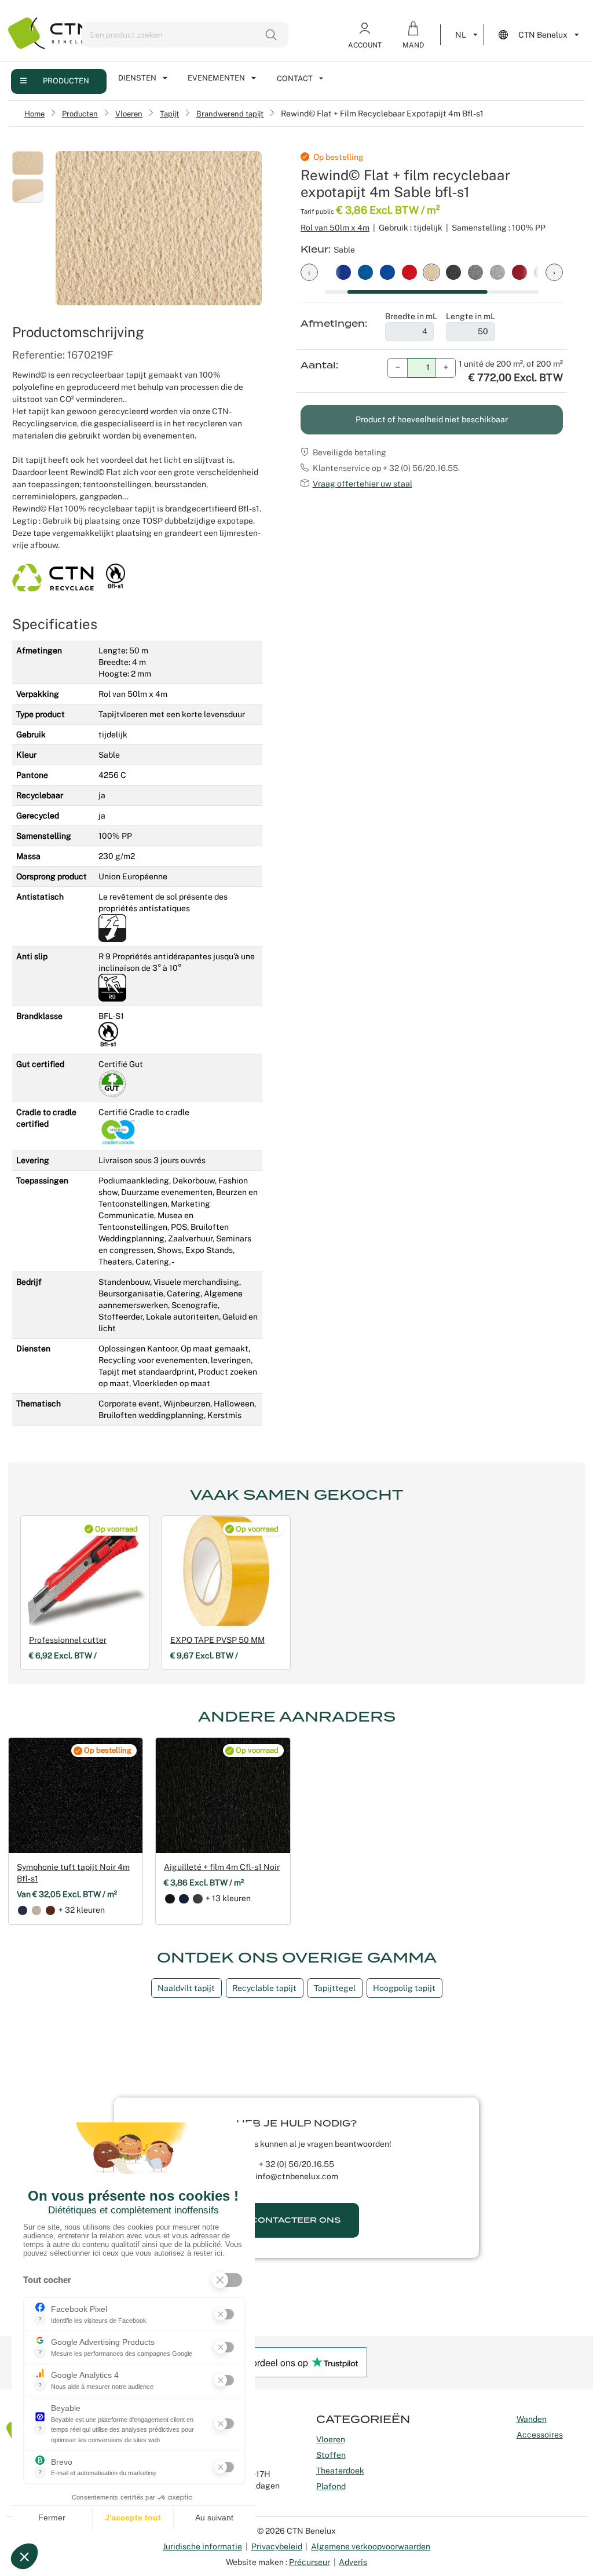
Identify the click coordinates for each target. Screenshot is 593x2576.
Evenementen (216, 78)
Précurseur (310, 2562)
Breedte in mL (411, 316)
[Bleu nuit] (184, 1899)
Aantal (318, 366)
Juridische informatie (202, 2546)
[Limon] (36, 1910)
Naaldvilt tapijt (186, 1988)
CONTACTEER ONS (296, 2220)
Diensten (137, 78)
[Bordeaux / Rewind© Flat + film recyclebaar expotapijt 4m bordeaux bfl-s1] (519, 271)
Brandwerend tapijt (230, 114)
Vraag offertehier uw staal (363, 484)
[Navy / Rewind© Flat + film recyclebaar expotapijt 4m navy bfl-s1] (387, 271)
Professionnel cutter (68, 1640)
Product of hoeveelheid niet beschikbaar (432, 419)
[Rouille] (50, 1910)
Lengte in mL (471, 316)
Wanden (532, 2419)
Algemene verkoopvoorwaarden (371, 2546)
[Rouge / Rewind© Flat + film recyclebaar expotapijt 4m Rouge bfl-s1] (409, 271)
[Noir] (170, 1899)
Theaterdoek (340, 2471)
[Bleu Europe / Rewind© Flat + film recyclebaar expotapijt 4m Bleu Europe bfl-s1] (365, 271)
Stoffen (331, 2455)
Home (34, 114)
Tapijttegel (335, 1988)
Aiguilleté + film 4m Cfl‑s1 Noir (222, 1867)
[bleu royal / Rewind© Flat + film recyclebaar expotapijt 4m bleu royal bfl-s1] (343, 271)
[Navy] (23, 1910)
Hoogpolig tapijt (404, 1988)
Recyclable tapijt (264, 1988)
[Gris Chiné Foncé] (197, 1899)
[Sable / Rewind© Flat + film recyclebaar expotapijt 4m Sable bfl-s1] (431, 271)
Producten (66, 81)
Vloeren (129, 114)
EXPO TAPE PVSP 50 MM (217, 1640)
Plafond (331, 2486)
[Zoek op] (272, 35)
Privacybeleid (277, 2546)
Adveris (353, 2562)
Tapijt (169, 114)
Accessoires (540, 2435)
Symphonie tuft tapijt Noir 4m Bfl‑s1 (73, 1873)
